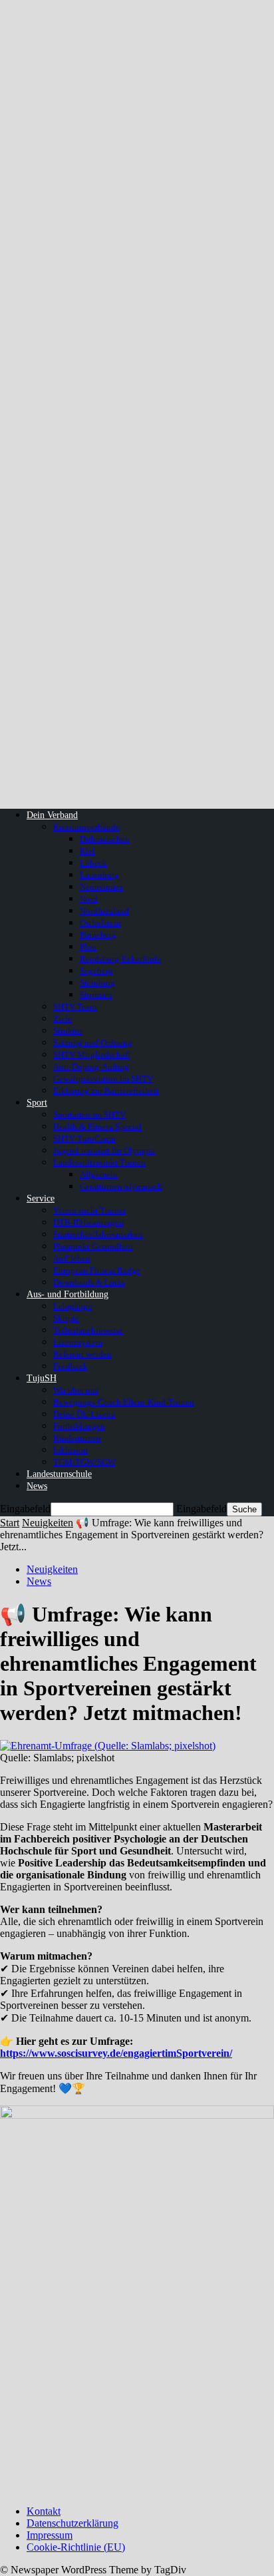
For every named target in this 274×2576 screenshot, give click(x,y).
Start (10, 1523)
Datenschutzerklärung (72, 2523)
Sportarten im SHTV (89, 1115)
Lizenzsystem (78, 1342)
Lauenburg (99, 875)
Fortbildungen (79, 1426)
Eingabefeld (25, 1509)
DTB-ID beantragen (88, 1222)
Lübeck (93, 863)
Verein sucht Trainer (89, 1210)
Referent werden (82, 1354)
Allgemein (99, 1175)
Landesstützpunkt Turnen (99, 1163)
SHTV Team (75, 1007)
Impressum (50, 2535)
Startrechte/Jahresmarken (98, 1234)
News (37, 1486)
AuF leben (72, 1258)
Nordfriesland (104, 911)
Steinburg (97, 983)
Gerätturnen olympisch (121, 1186)
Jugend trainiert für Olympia (104, 1151)
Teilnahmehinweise (88, 1330)
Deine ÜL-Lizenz (84, 1414)
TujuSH (42, 1378)
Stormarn (96, 995)
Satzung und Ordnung (93, 1043)
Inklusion (70, 1450)
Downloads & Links (89, 1282)
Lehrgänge (72, 1306)
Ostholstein (100, 923)
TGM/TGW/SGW (84, 1462)
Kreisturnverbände (86, 827)
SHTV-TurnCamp (84, 1139)
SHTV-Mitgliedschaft (92, 1055)
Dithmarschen (105, 839)
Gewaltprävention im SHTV (103, 1079)
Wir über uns (76, 1390)
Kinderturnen (77, 1438)
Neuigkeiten (48, 1523)
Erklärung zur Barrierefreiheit (106, 1091)
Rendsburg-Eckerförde (120, 959)
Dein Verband (52, 815)
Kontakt (44, 2511)
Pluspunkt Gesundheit (93, 1246)
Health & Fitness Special (97, 1127)
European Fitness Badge (97, 1270)
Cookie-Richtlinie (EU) (76, 2547)
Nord (89, 899)
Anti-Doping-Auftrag (91, 1067)
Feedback (70, 1366)
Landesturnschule (59, 1474)
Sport (37, 1103)
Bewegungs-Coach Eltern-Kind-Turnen (124, 1402)
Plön (88, 947)
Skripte (66, 1318)
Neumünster (101, 887)
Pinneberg (98, 935)
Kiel (87, 851)
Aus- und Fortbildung (68, 1294)
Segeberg (96, 971)
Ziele (63, 1019)
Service (41, 1198)
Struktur (68, 1031)
